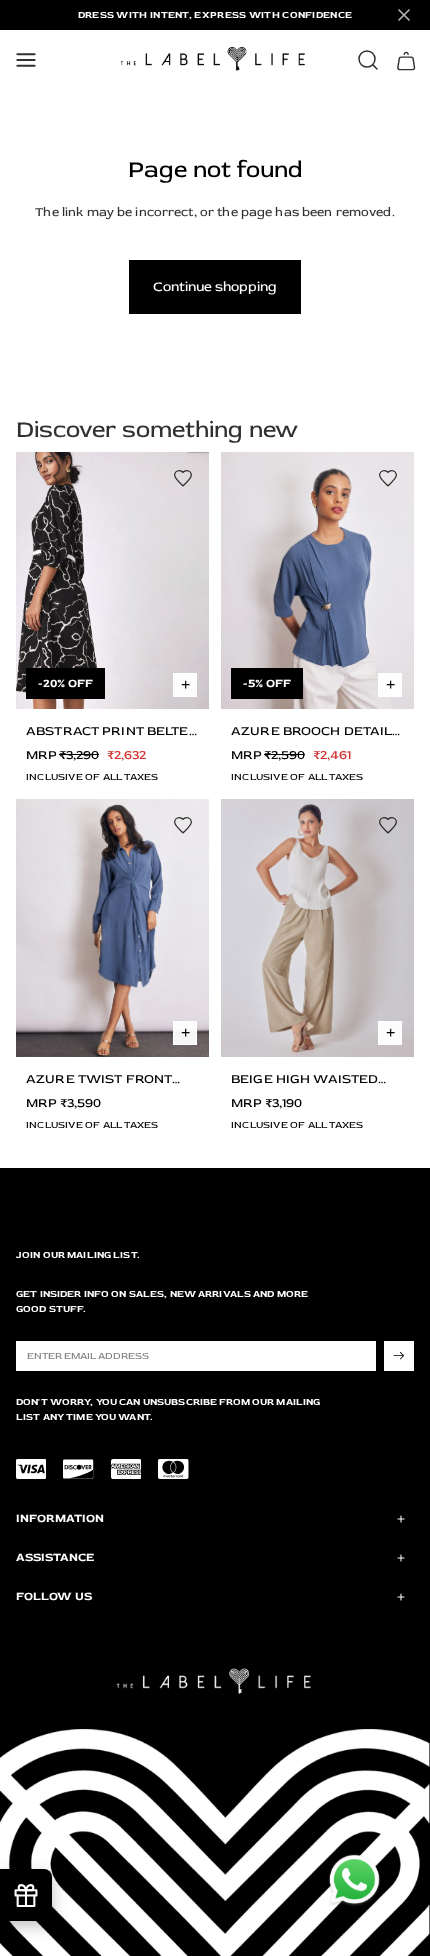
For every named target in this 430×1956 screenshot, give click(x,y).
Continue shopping (215, 286)
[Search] (368, 60)
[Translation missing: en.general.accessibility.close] (404, 15)
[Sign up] (399, 1356)
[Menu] (26, 60)
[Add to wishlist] (183, 478)
